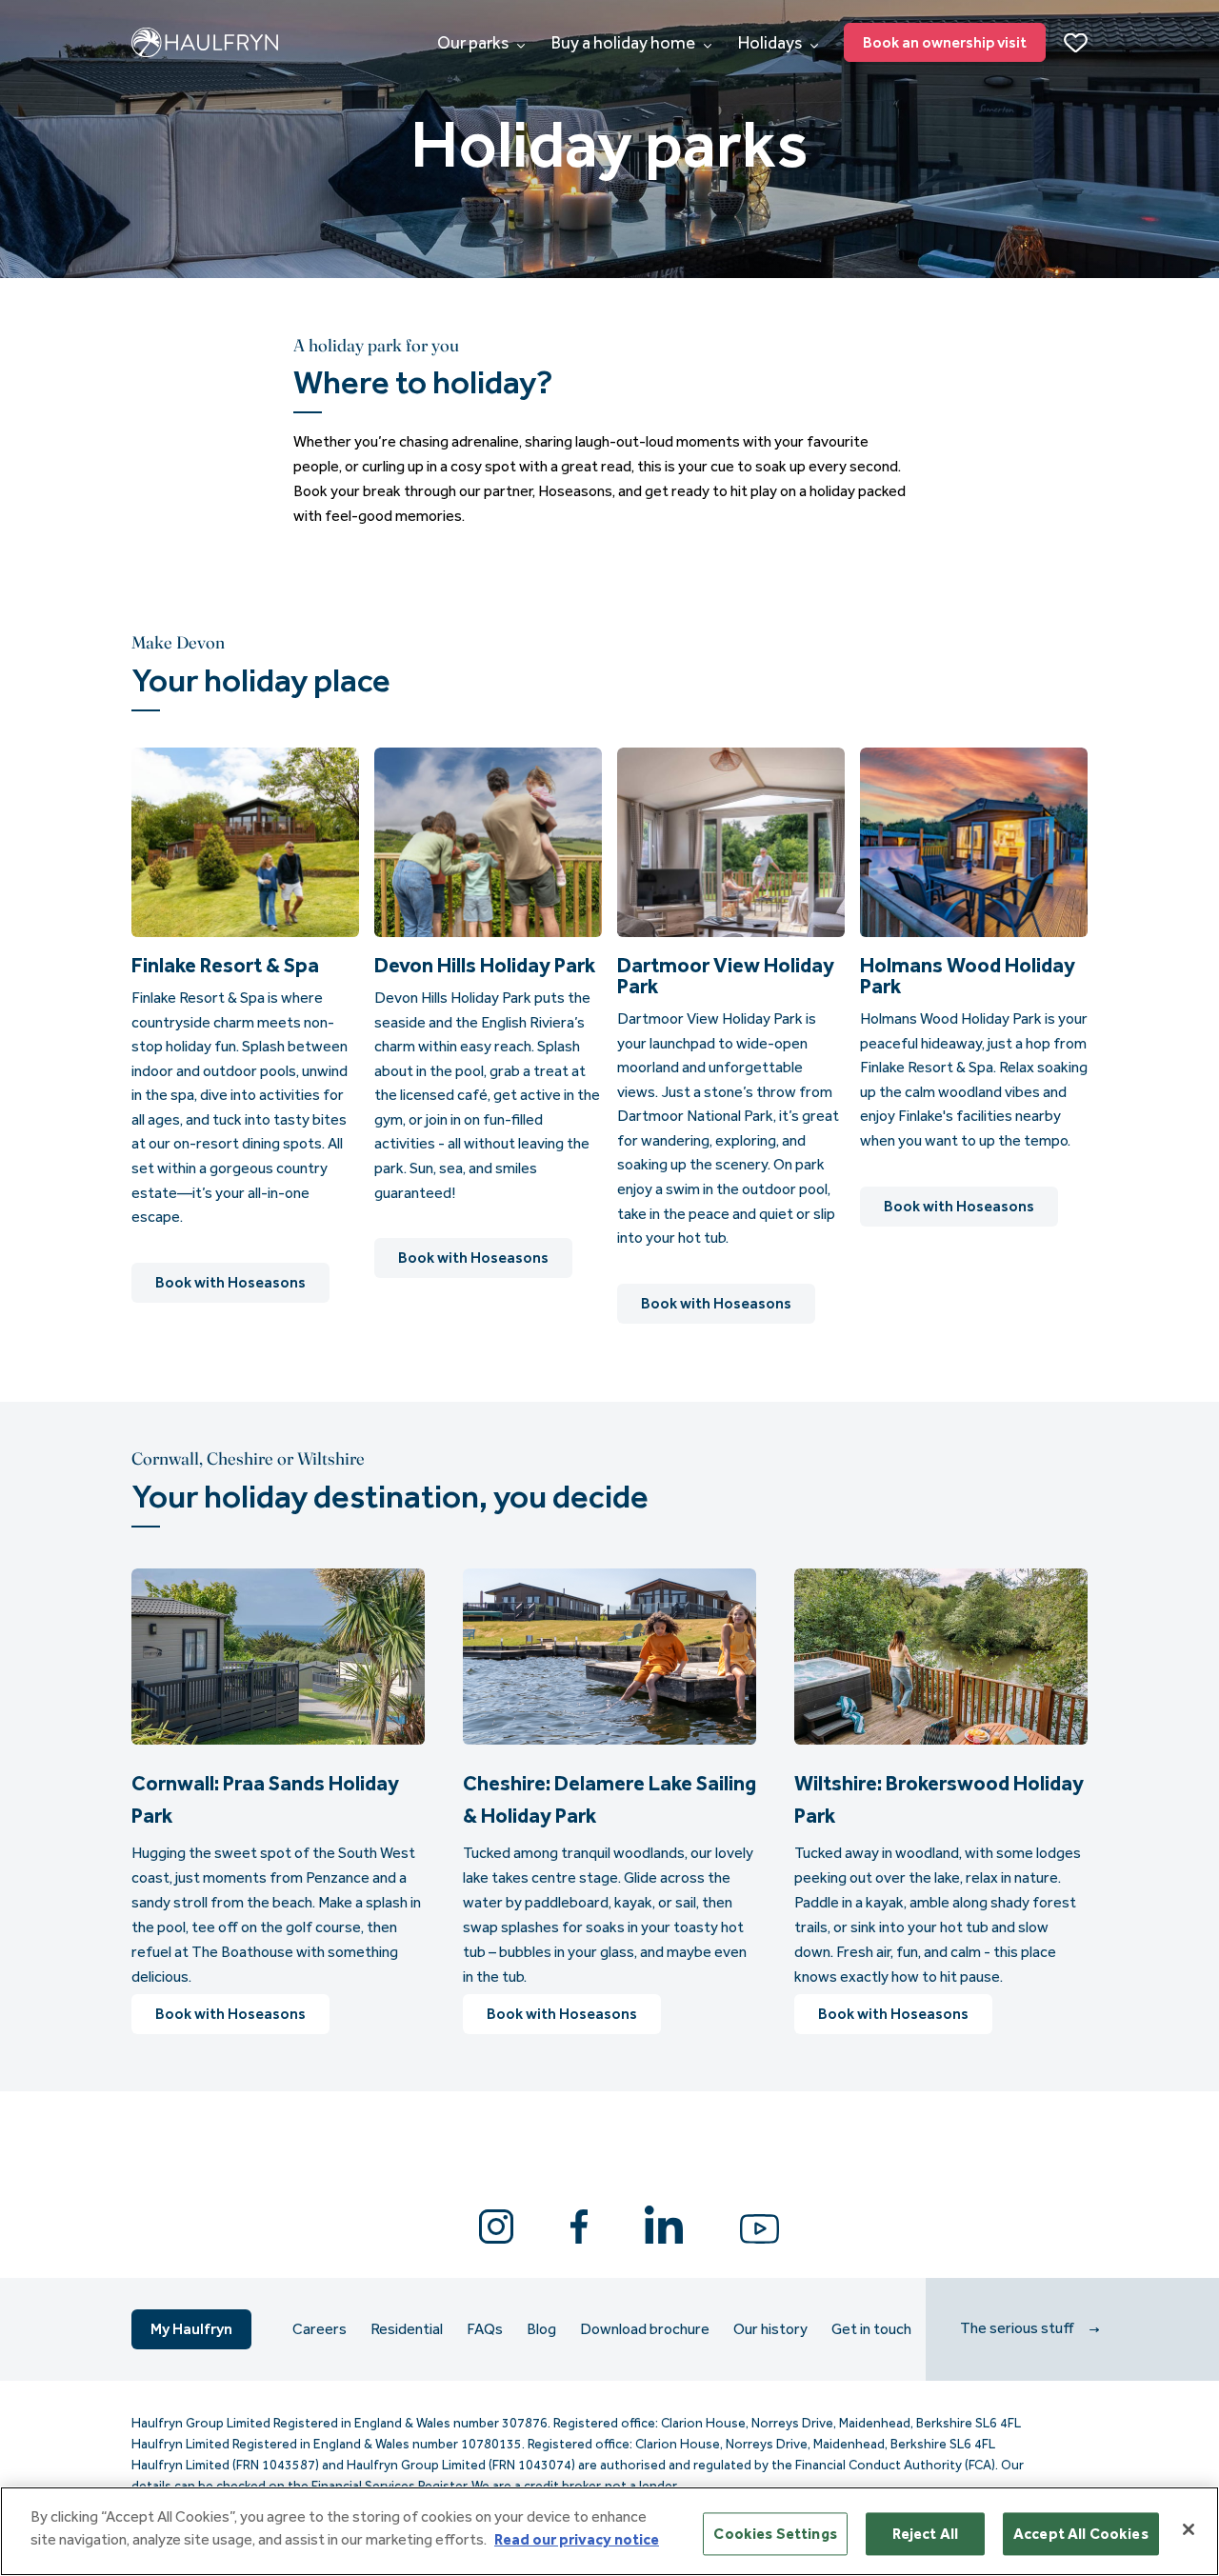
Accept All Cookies (1081, 2534)
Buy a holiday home (625, 43)
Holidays (771, 43)
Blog (541, 2329)
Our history (770, 2329)
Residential (407, 2329)
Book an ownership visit (945, 42)
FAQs (485, 2329)
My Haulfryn (191, 2329)
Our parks (474, 43)
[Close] (1189, 2529)
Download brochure (645, 2329)
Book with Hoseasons (230, 1282)
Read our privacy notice (577, 2539)
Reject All (926, 2534)
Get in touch (871, 2329)
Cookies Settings (775, 2534)
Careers (320, 2329)
